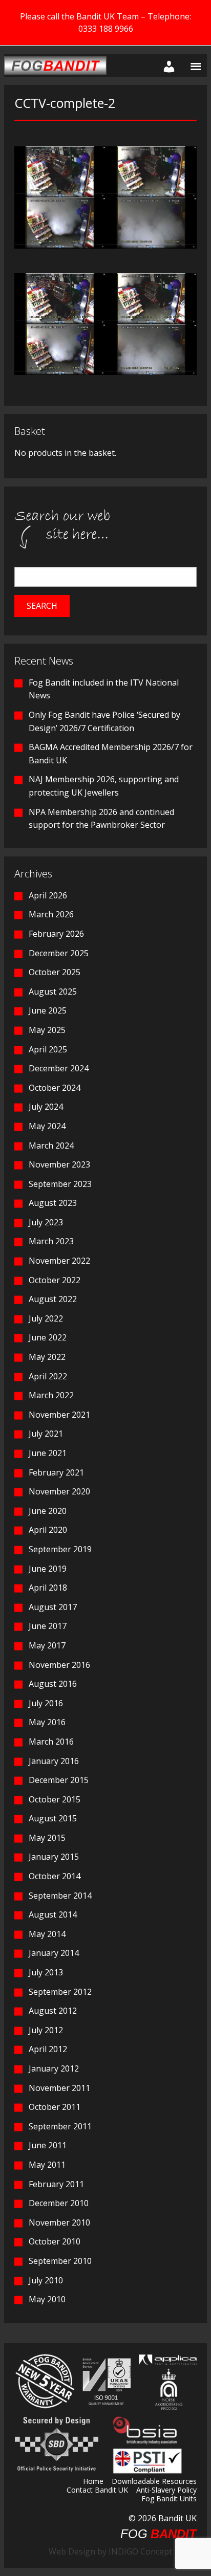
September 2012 (60, 1992)
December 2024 (59, 1068)
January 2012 (54, 2068)
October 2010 (55, 2241)
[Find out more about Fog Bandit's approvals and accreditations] (105, 2381)
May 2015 (47, 1838)
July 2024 (46, 1107)
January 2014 (54, 1953)
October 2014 (55, 1876)
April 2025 (48, 1049)
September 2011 (60, 2126)
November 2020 (59, 1491)
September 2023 (60, 1184)
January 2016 (54, 1761)
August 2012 (53, 2011)
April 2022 (48, 1376)
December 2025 (59, 953)
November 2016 (59, 1665)
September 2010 (60, 2261)
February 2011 (56, 2184)
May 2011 (47, 2165)
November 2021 (59, 1415)
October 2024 (55, 1088)
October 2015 (55, 1799)
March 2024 (51, 1146)
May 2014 (47, 1934)
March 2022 (51, 1395)
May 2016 (47, 1722)
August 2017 (53, 1607)
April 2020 (48, 1530)
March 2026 (51, 914)
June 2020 (48, 1511)
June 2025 (48, 1010)
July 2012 (46, 2030)
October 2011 (55, 2107)
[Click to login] (167, 65)
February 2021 (56, 1472)
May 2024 (47, 1126)
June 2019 (48, 1569)
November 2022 (59, 1261)
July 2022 (46, 1318)
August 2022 (53, 1299)
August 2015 (53, 1818)
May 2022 (47, 1357)
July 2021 (46, 1434)
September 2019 (60, 1549)
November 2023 (59, 1164)
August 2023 (53, 1203)
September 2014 (60, 1896)
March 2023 (51, 1241)
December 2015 (59, 1780)
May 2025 (47, 1030)
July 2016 (46, 1703)
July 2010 (46, 2280)
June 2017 (48, 1626)
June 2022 (48, 1337)
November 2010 (59, 2222)
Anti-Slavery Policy (166, 2491)
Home (93, 2482)
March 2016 (51, 1742)
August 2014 (53, 1914)
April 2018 (48, 1588)
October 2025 (55, 972)
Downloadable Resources (154, 2482)
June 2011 (48, 2145)
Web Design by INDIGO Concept (113, 2551)
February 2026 (56, 934)
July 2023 (46, 1222)
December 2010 (59, 2203)
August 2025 (53, 992)
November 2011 (59, 2088)
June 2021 (48, 1453)
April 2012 (48, 2049)
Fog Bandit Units (169, 2499)
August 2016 (53, 1684)
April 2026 (48, 895)
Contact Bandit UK (97, 2491)
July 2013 (46, 1972)
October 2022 (55, 1280)
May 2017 (47, 1645)
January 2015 (54, 1857)
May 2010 (47, 2299)
